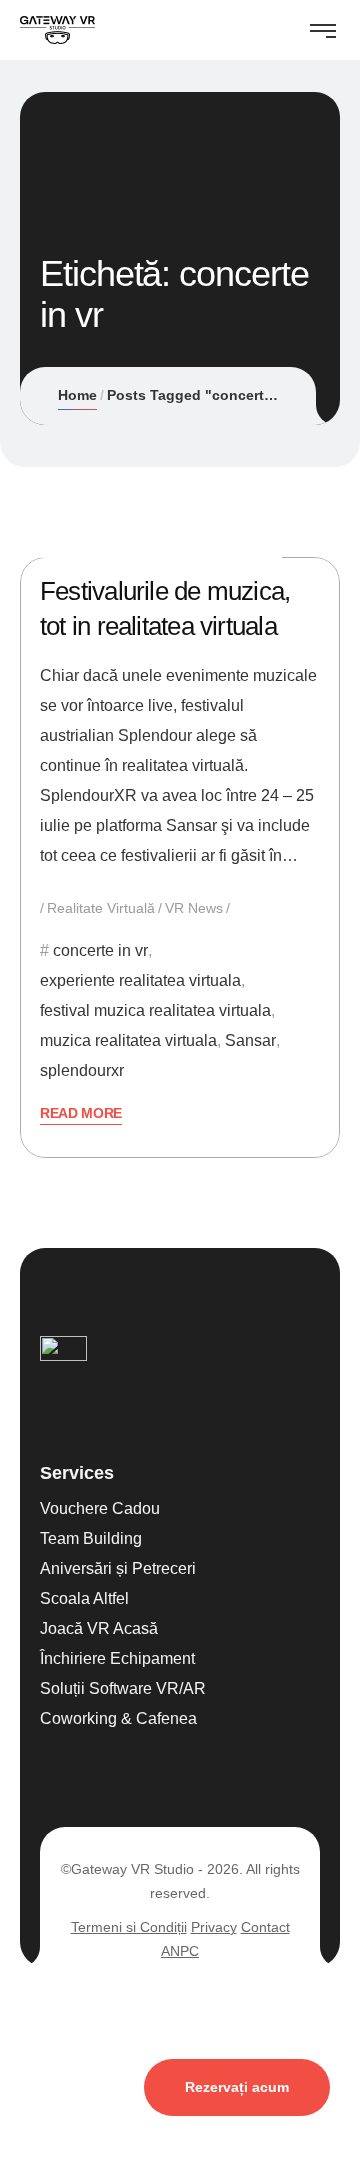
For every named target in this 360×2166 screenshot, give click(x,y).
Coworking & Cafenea (118, 1718)
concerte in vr (100, 950)
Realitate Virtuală (101, 908)
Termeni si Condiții (129, 1927)
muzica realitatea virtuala (128, 1040)
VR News (194, 908)
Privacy (214, 1927)
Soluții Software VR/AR (123, 1688)
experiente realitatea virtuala (140, 980)
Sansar (250, 1040)
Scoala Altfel (84, 1598)
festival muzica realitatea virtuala (155, 1010)
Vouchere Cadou (100, 1508)
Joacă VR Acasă (99, 1628)
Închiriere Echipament (117, 1658)
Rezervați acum (237, 2087)
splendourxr (82, 1070)
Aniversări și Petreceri (118, 1568)
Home (77, 395)
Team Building (91, 1538)
